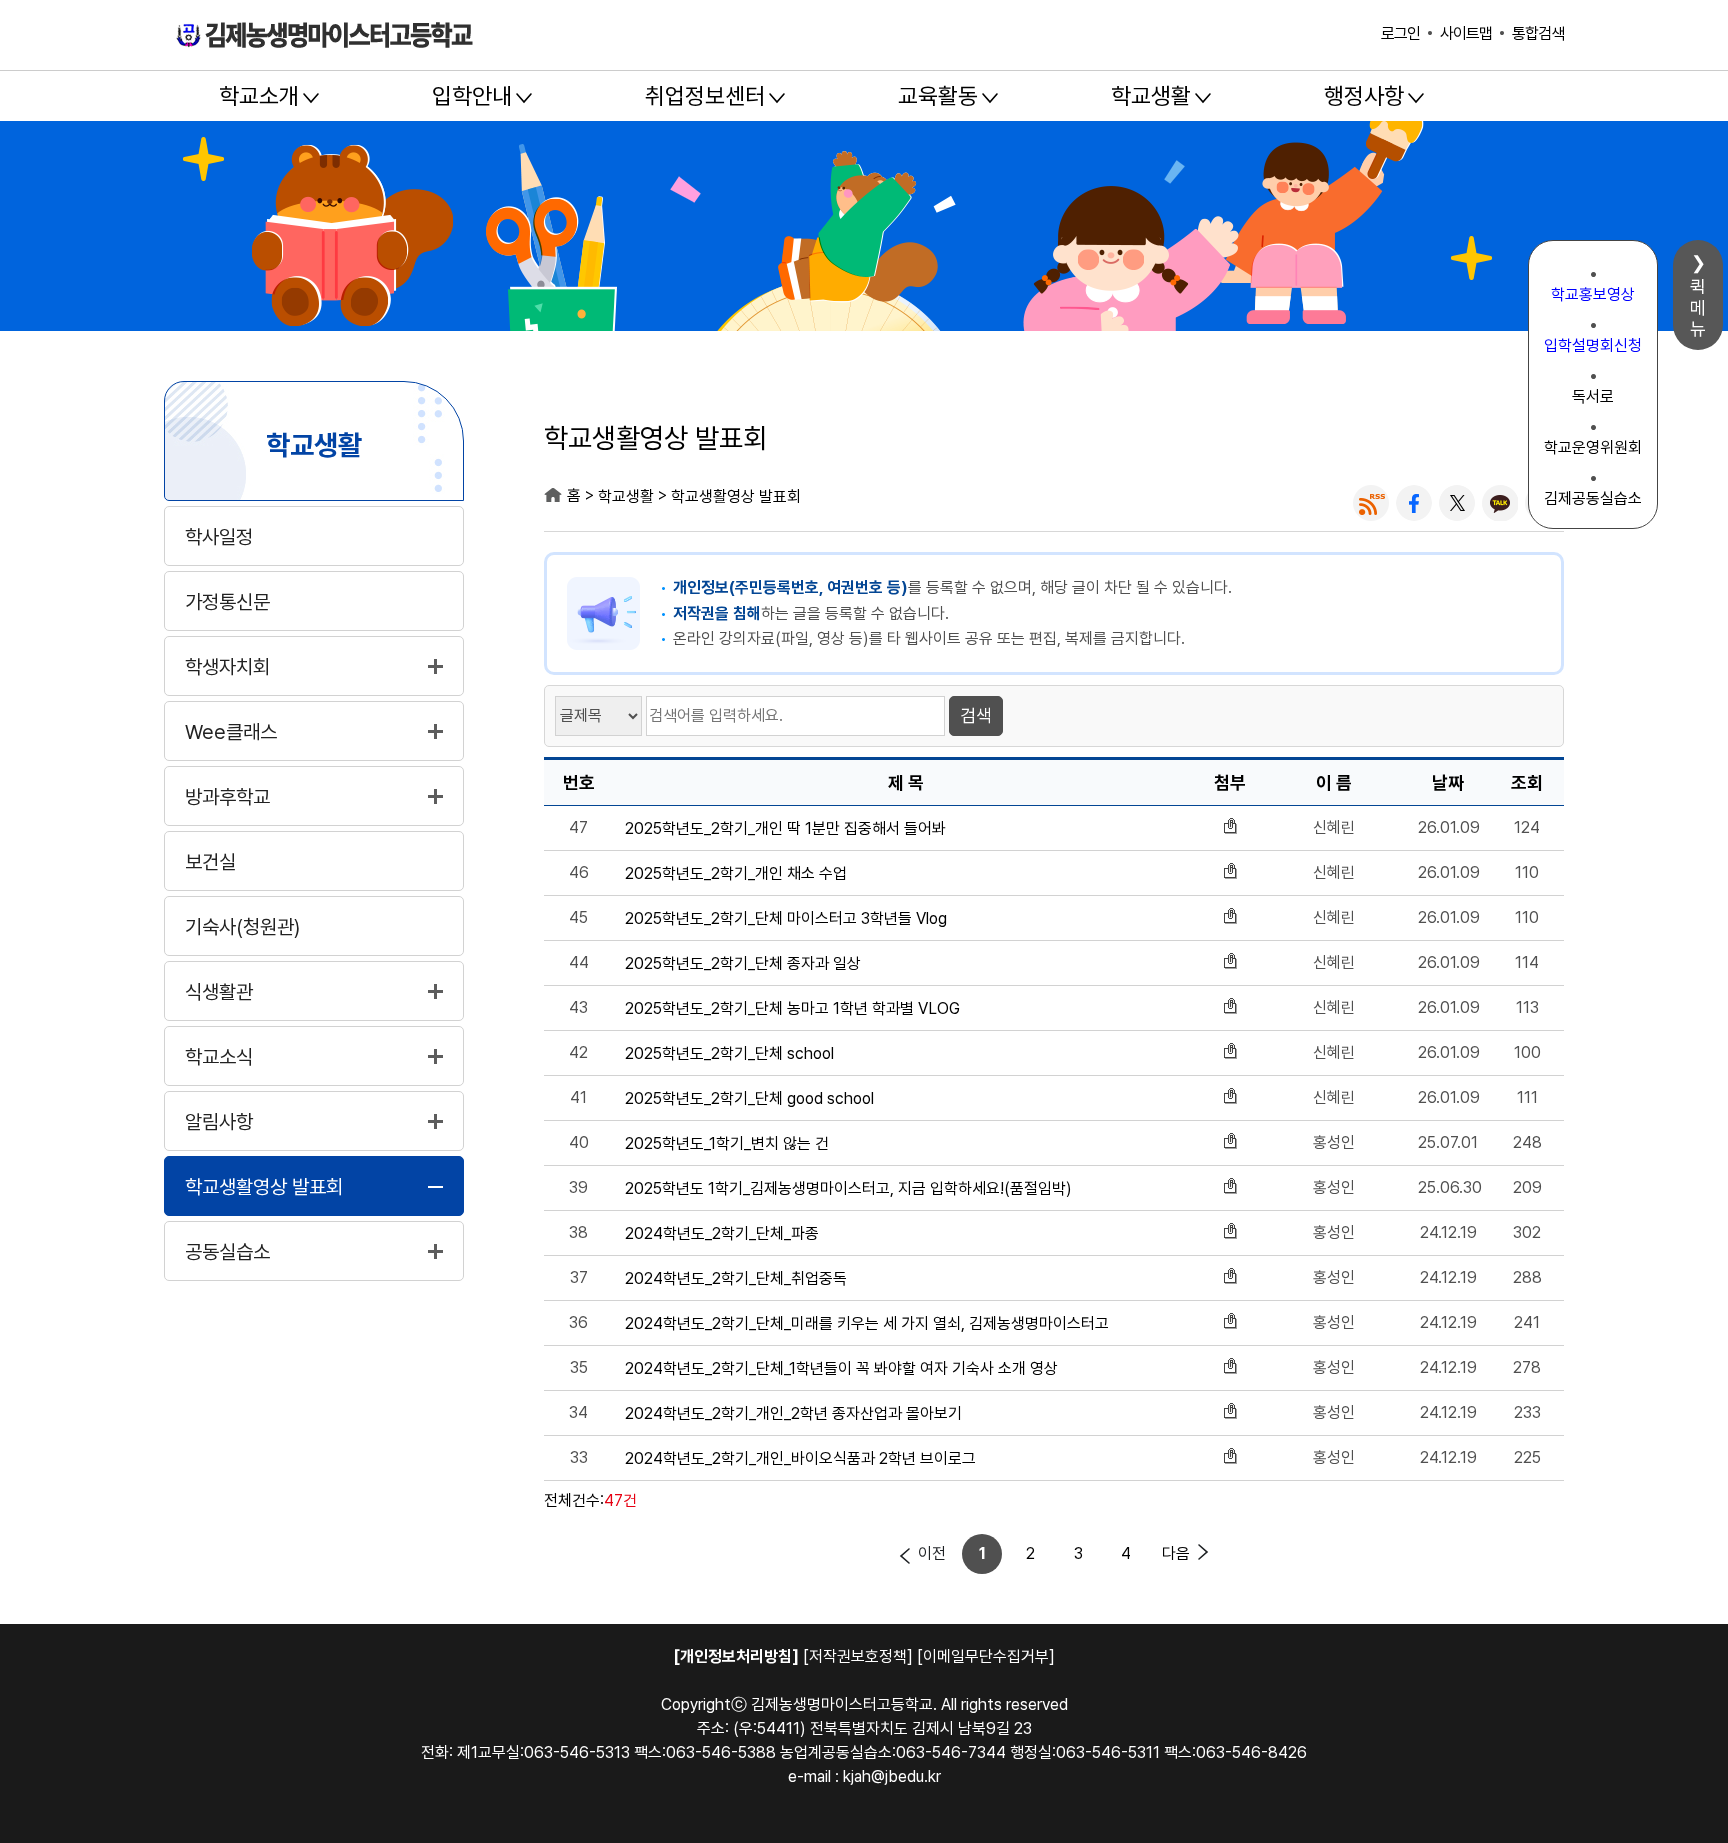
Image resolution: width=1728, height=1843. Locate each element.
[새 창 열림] (1371, 503)
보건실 (210, 862)
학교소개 (259, 96)
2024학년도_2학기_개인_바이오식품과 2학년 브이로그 (800, 1459)
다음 (1176, 1553)
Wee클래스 (231, 732)
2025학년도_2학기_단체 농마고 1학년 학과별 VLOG (792, 1009)
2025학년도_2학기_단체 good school (749, 1099)
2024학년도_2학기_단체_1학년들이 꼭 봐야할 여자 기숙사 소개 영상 (841, 1369)
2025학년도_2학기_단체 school (729, 1054)
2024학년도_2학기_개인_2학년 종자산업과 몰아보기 (793, 1414)
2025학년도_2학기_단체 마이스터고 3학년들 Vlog (786, 919)
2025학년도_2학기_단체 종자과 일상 (743, 964)
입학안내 (472, 96)
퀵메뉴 (1698, 307)
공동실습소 (227, 1252)
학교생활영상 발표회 (264, 1187)
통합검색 (1538, 33)
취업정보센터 (705, 96)
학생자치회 (227, 667)
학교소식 (219, 1057)
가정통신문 (227, 602)
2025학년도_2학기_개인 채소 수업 (736, 874)
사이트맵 (1466, 33)
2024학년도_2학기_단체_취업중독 (736, 1279)
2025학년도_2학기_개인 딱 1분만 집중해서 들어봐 (785, 829)
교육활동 (938, 96)
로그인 (1400, 33)
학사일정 (219, 537)
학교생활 (1151, 96)
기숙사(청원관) (242, 927)
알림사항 (219, 1122)
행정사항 (1364, 96)
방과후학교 (227, 797)
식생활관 (219, 992)
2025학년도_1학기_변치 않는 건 (727, 1144)
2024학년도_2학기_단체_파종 (722, 1234)
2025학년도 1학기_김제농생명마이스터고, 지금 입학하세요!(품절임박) (848, 1189)
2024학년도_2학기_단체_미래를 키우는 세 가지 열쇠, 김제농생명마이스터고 (867, 1324)
